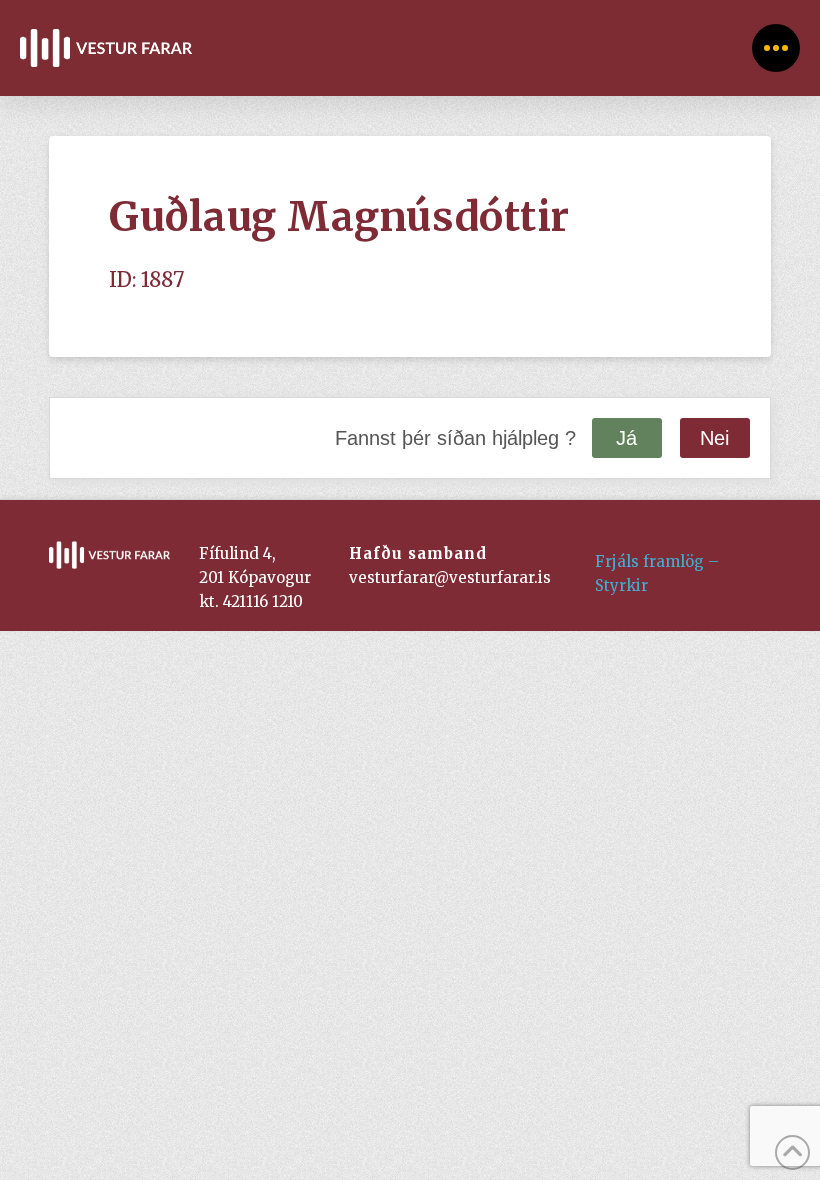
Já (626, 438)
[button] (776, 48)
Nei (714, 438)
